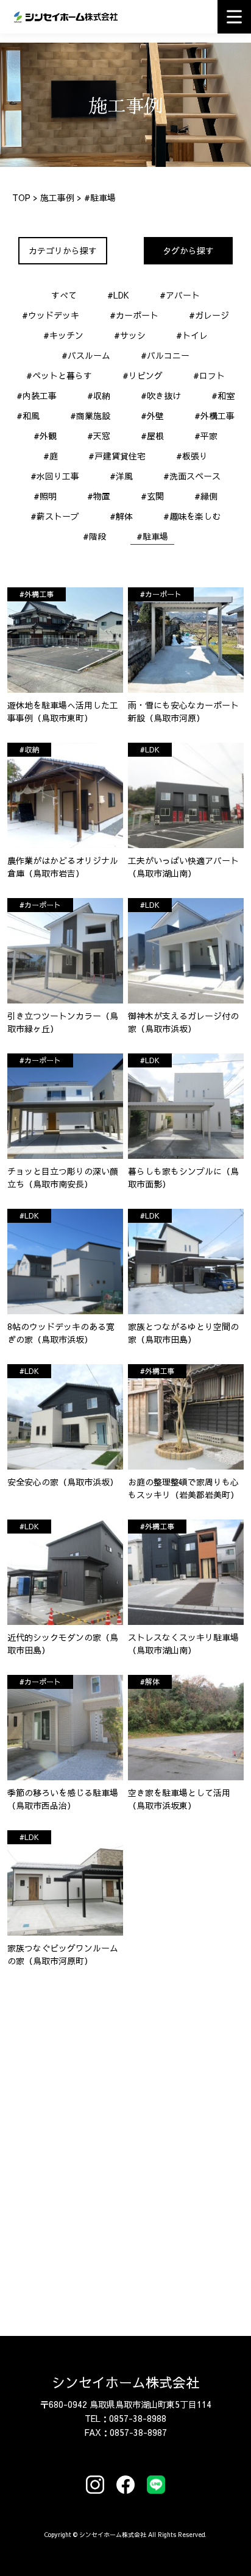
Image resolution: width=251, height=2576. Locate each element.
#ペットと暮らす (59, 375)
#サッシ (130, 335)
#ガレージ (209, 315)
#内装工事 (37, 395)
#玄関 (152, 496)
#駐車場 (152, 536)
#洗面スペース (192, 476)
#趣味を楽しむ (192, 516)
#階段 (94, 536)
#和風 (28, 416)
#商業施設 (90, 416)
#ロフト (209, 375)
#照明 (45, 496)
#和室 (223, 395)
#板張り (192, 456)
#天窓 (99, 436)
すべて (64, 295)
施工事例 (57, 197)
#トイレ (192, 335)
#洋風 (121, 476)
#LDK (118, 295)
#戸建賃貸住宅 (117, 456)
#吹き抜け (161, 395)
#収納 (99, 395)
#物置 (99, 496)
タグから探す (188, 250)
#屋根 (152, 436)
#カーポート (134, 315)
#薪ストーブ (55, 516)
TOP (21, 197)
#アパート (180, 295)
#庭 (51, 456)
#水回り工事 (55, 476)
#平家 (206, 436)
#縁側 (206, 496)
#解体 (121, 516)
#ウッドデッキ (51, 315)
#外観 (45, 436)
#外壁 (152, 416)
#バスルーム (86, 355)
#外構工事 (214, 416)
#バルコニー (165, 355)
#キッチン (63, 335)
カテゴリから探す (63, 250)
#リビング (143, 375)
